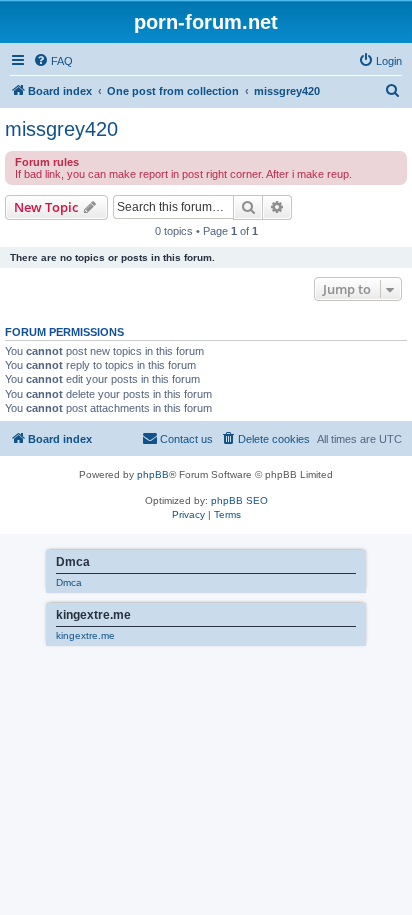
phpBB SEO (239, 500)
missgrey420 (61, 129)
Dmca (69, 582)
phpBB (153, 474)
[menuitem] (53, 61)
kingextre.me (85, 635)
